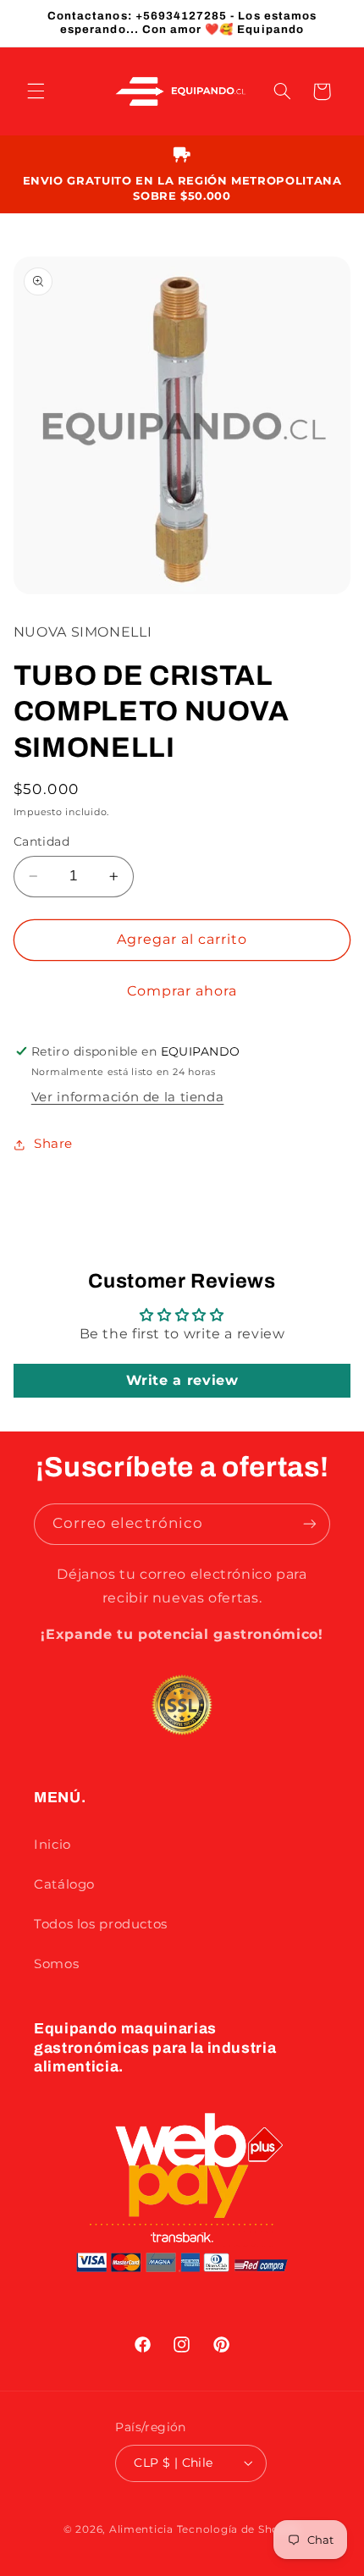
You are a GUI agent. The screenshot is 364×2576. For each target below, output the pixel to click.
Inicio (52, 1845)
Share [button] (53, 1144)
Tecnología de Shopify (239, 2529)
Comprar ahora (182, 991)
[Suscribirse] (310, 1524)
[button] (36, 91)
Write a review (182, 1380)
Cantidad (41, 841)
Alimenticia (141, 2529)
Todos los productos (101, 1924)
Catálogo (64, 1884)
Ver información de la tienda (128, 1097)
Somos (56, 1964)
